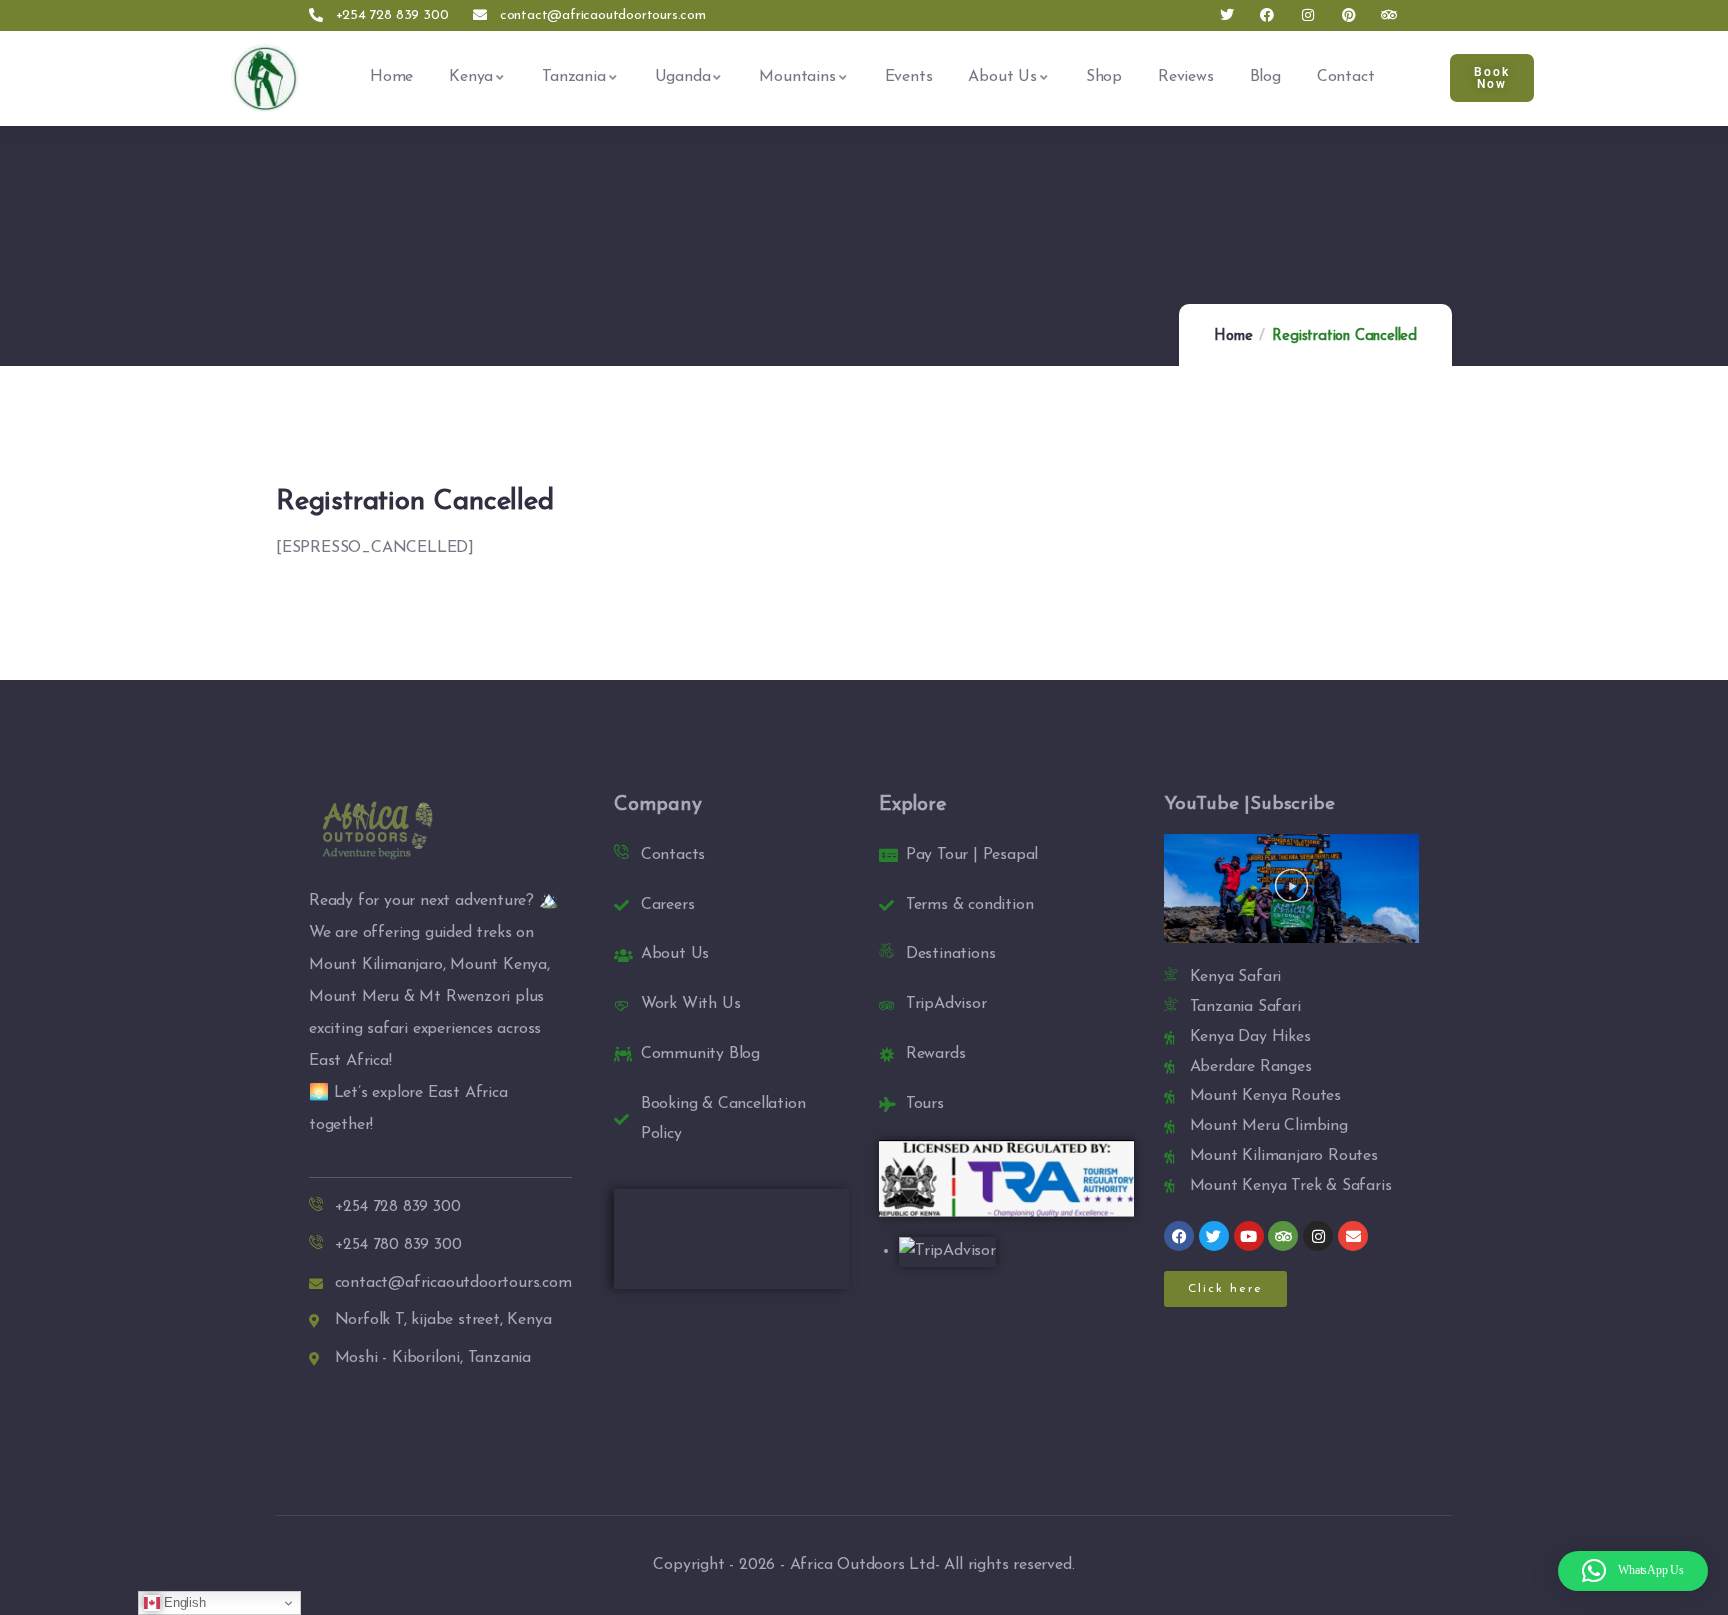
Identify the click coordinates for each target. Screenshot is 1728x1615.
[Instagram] (1308, 15)
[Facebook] (1267, 15)
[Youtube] (1249, 1236)
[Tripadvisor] (1389, 15)
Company (658, 805)
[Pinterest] (1348, 15)
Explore (913, 805)
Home (1233, 336)
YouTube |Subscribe (1249, 804)
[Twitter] (1226, 15)
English (182, 1602)
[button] (1291, 889)
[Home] (265, 77)
